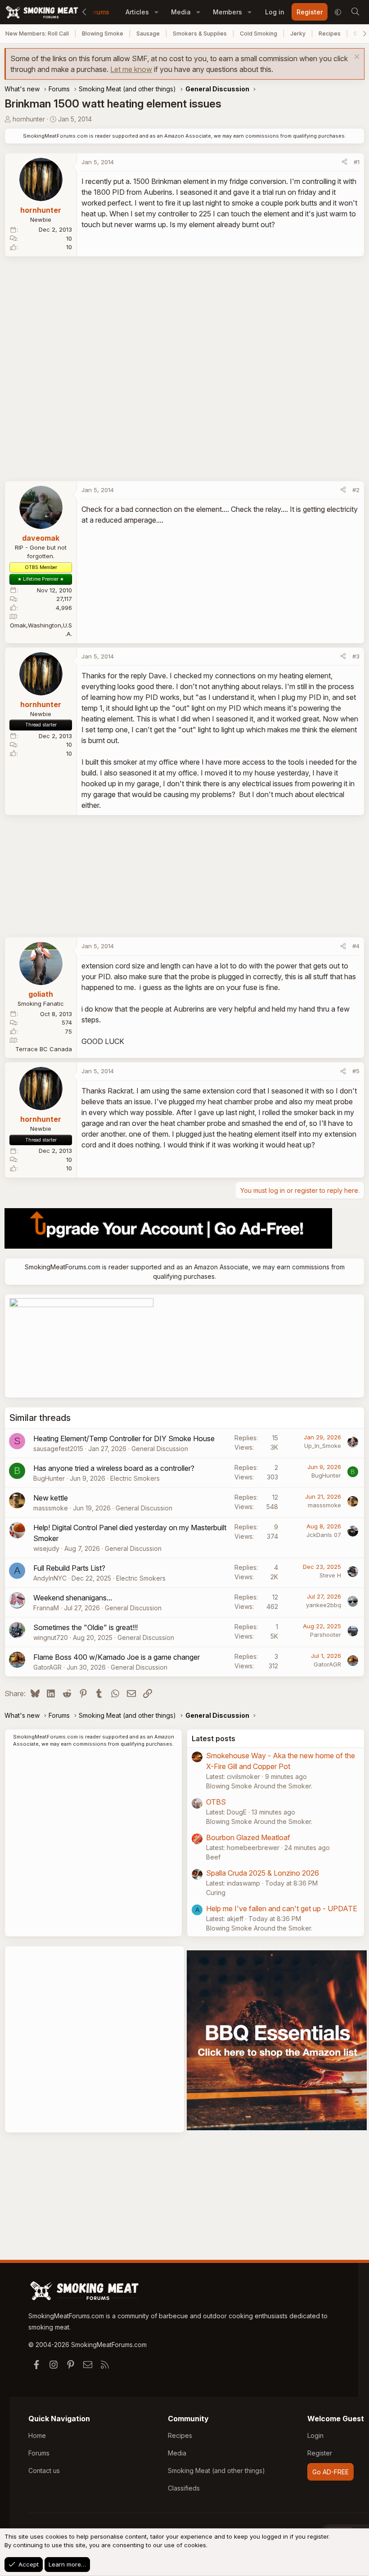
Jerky (298, 34)
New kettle (51, 1498)
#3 (356, 656)
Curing (216, 1893)
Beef (213, 1857)
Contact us (44, 2471)
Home (37, 2435)
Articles (137, 12)
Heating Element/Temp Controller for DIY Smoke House (124, 1438)
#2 (356, 490)
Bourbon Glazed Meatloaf (248, 1837)
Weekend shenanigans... (73, 1598)
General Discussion (160, 1449)
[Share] (344, 162)
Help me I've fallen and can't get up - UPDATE (282, 1908)
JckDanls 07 (324, 1535)
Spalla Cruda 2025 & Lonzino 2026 (263, 1873)
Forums (98, 12)
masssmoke (51, 1508)
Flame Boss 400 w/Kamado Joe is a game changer (117, 1657)
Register (320, 2453)
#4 (356, 946)
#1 (357, 162)
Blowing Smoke (103, 34)
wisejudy (46, 1548)
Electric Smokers (135, 1478)
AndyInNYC (50, 1578)
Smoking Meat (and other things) (216, 2471)
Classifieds (184, 2488)
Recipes (330, 34)
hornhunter (29, 119)
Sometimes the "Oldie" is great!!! (85, 1627)
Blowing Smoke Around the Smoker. (259, 1786)
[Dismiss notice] (356, 58)
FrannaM (46, 1608)
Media (181, 12)
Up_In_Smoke (323, 1446)
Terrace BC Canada (44, 1049)
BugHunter (49, 1478)
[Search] (355, 12)
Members (227, 12)
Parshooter (326, 1635)
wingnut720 (51, 1637)
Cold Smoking (259, 34)
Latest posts (214, 1738)
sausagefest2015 (58, 1449)
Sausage (148, 34)
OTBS (216, 1802)
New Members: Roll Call (37, 34)
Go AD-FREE (331, 2472)
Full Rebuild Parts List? (69, 1568)
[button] (156, 12)
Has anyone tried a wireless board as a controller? (114, 1468)
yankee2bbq (324, 1605)
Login (315, 2435)
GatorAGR (47, 1667)
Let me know (131, 69)
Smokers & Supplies (200, 34)
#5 (356, 1071)
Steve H (330, 1575)
